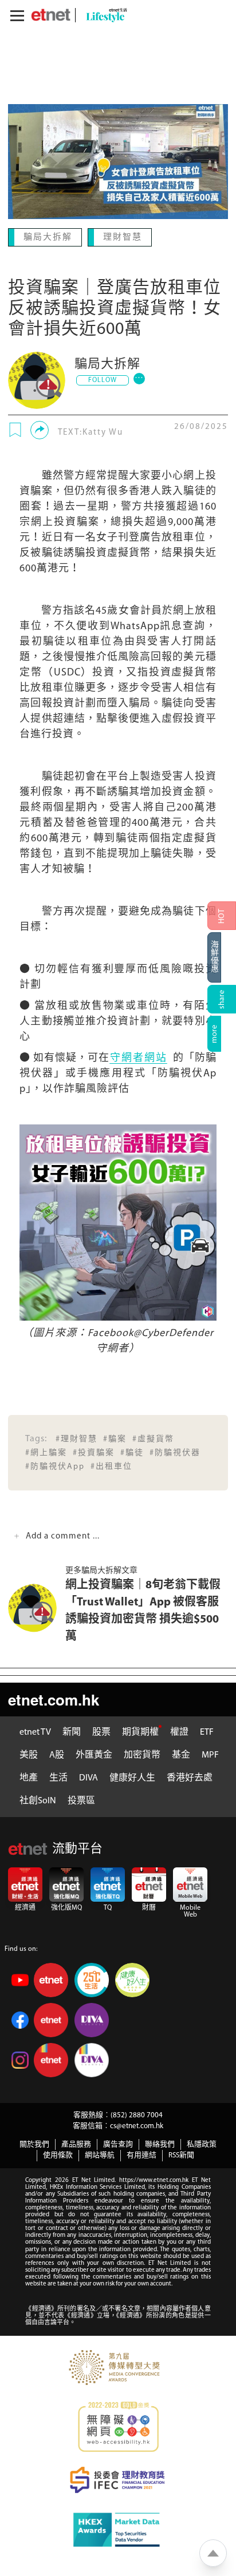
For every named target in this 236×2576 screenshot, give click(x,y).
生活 (58, 1777)
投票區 (81, 1800)
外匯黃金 (94, 1754)
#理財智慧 (76, 1438)
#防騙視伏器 (175, 1452)
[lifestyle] (104, 15)
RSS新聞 (181, 2154)
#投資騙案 (94, 1452)
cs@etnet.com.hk (137, 2125)
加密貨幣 (142, 1754)
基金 (181, 1754)
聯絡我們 (160, 2143)
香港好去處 (190, 1777)
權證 (179, 1731)
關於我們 (34, 2143)
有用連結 (141, 2154)
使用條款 (58, 2154)
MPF (210, 1754)
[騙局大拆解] (37, 379)
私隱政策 (202, 2143)
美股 (29, 1754)
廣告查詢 (118, 2143)
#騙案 (115, 1438)
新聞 (72, 1731)
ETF (207, 1731)
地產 (29, 1777)
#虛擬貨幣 (153, 1438)
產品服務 (76, 2143)
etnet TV (35, 1731)
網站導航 (100, 2154)
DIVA (88, 1777)
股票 (101, 1731)
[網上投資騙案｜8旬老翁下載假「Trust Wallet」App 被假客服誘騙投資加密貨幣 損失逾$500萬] (37, 1607)
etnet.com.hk (54, 1698)
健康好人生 (132, 1777)
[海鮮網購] (222, 957)
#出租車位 (111, 1466)
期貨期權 (140, 1731)
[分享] (40, 429)
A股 (57, 1754)
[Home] (51, 15)
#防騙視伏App (55, 1466)
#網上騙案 (46, 1452)
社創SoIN (38, 1800)
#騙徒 (132, 1452)
